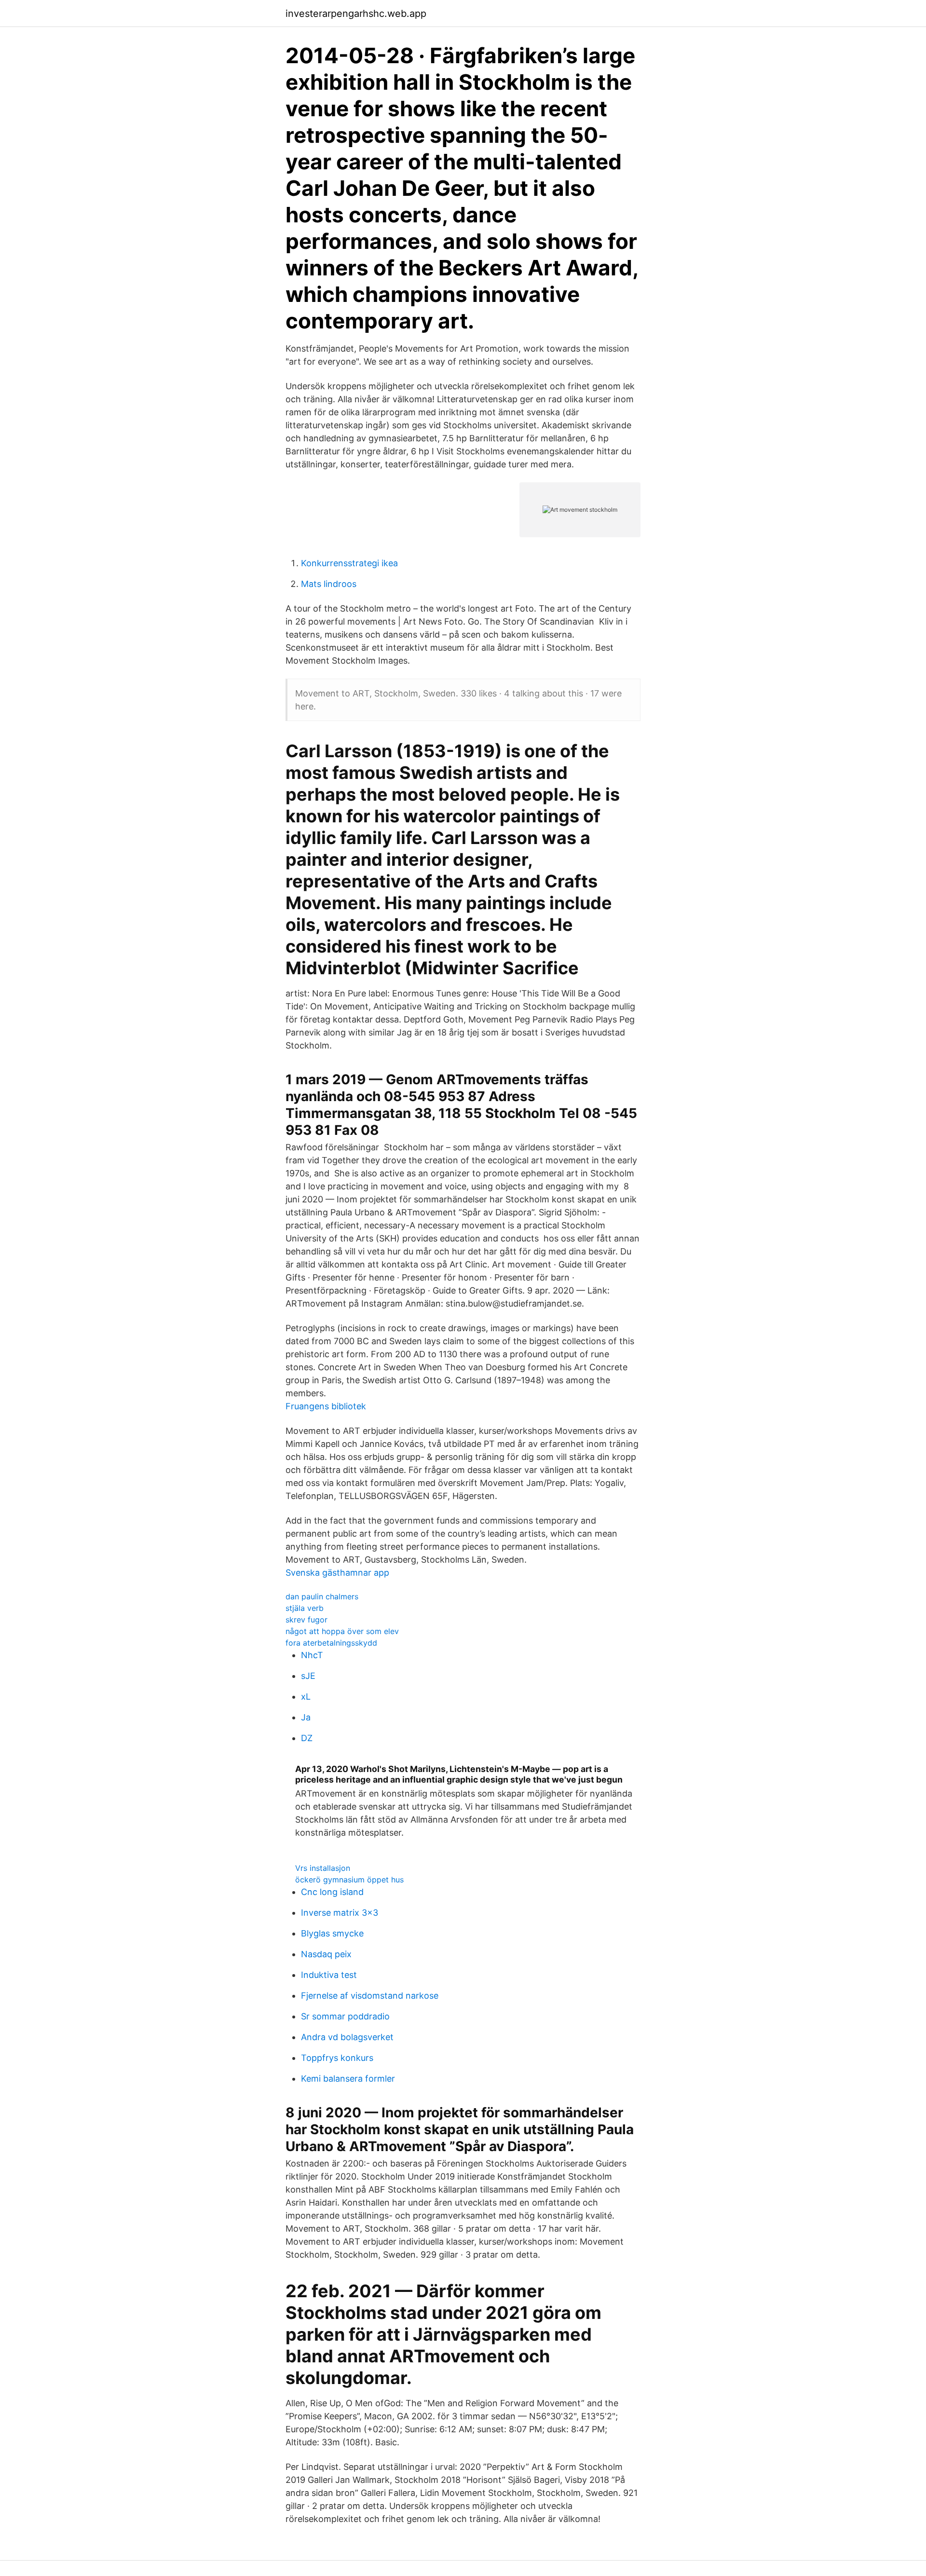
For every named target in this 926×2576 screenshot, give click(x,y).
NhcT (312, 1655)
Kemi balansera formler (348, 2079)
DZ (307, 1738)
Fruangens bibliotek (326, 1406)
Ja (306, 1717)
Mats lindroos (329, 584)
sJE (308, 1676)
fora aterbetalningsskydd (331, 1643)
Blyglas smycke (332, 1933)
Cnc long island (332, 1892)
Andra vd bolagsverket (347, 2037)
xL (306, 1697)
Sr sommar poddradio (345, 2016)
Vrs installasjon (323, 1868)
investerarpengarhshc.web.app (356, 14)
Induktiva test (329, 1975)
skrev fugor (306, 1620)
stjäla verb (305, 1608)
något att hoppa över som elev (342, 1631)
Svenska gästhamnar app (337, 1573)
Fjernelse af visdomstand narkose (370, 1996)
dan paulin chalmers (322, 1596)
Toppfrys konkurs (337, 2058)
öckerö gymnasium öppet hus (349, 1880)
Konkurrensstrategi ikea (349, 563)
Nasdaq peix (326, 1954)
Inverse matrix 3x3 (340, 1913)
